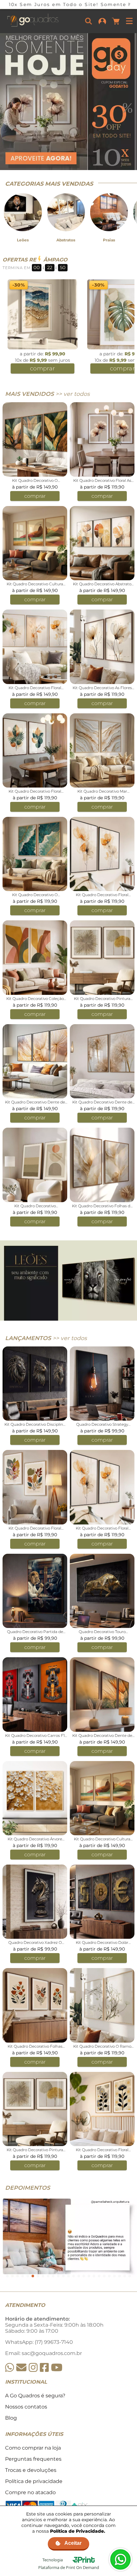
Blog (11, 2418)
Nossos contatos (26, 2407)
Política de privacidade (34, 2481)
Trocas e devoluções (31, 2470)
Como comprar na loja (33, 2448)
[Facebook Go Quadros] (44, 2368)
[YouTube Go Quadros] (57, 2368)
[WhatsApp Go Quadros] (10, 2368)
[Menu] (129, 21)
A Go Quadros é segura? (35, 2396)
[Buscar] (89, 21)
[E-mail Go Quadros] (21, 2368)
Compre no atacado (30, 2492)
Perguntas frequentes (33, 2459)
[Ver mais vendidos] (68, 102)
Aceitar (73, 2543)
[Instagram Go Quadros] (33, 2368)
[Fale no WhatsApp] (120, 2559)
